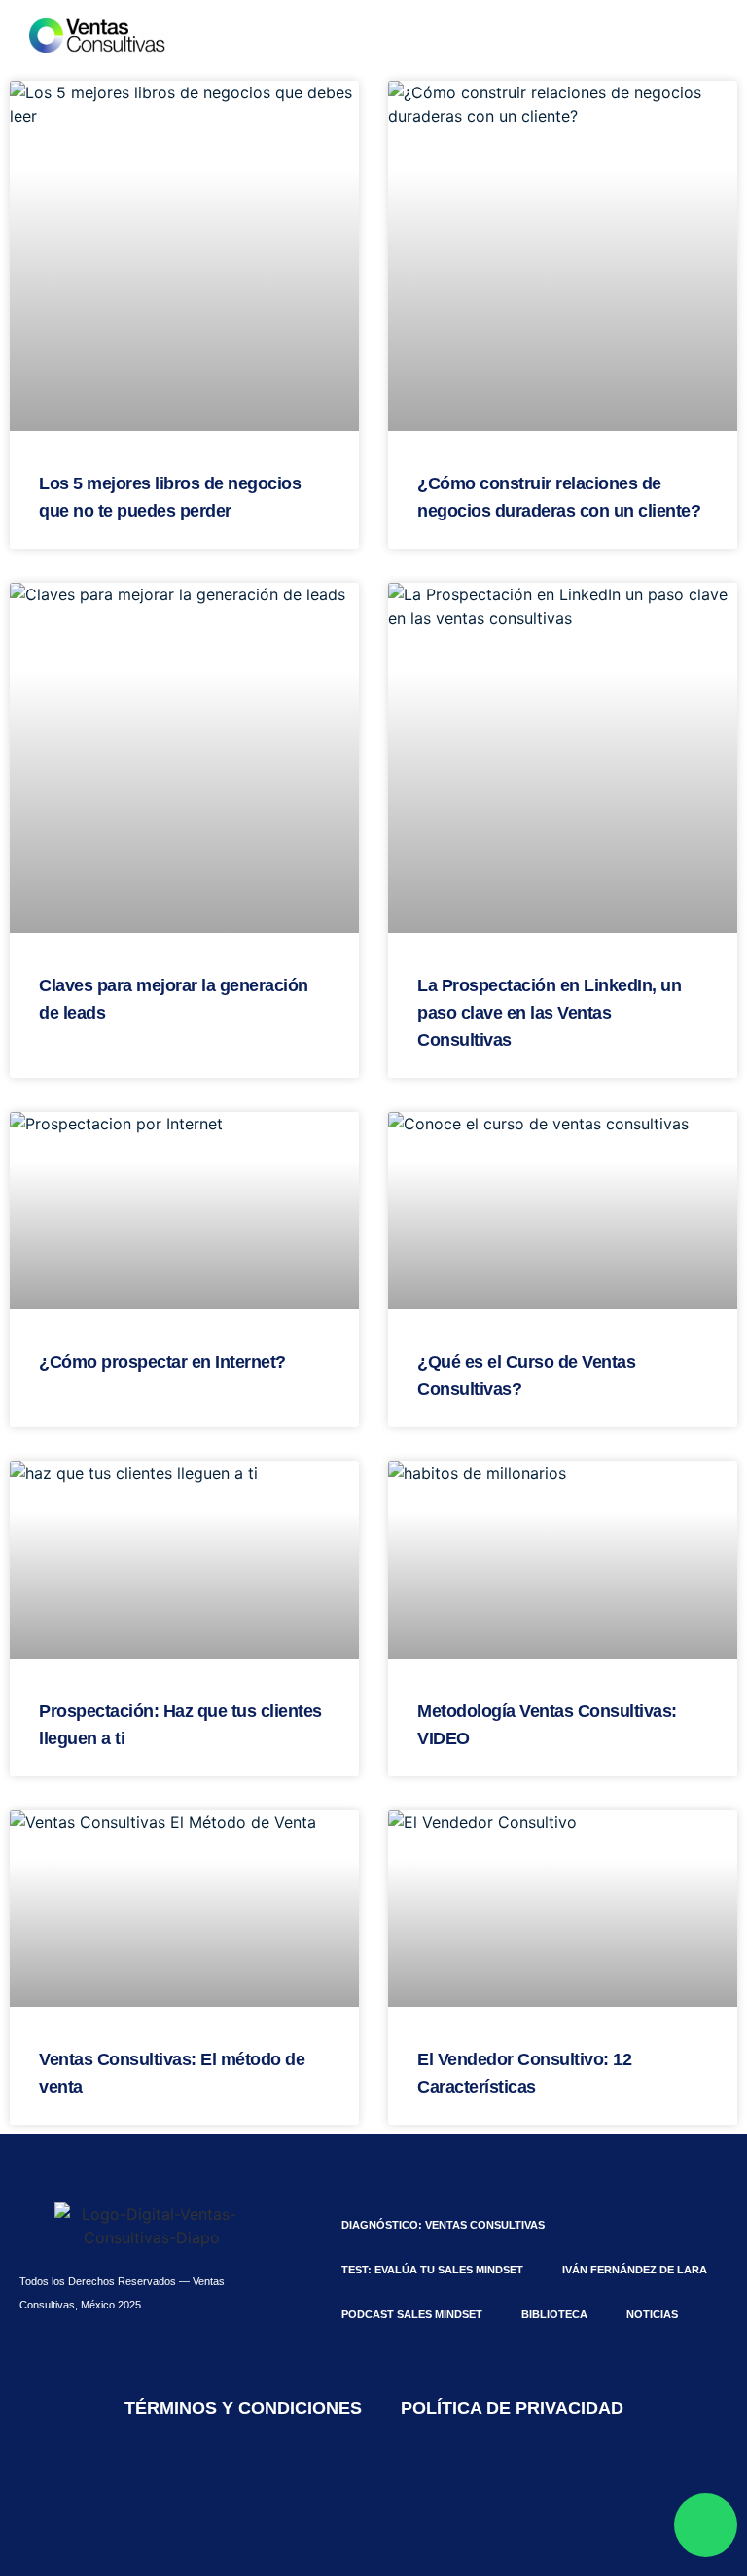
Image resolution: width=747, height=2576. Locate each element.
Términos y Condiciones (243, 2408)
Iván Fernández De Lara (635, 2270)
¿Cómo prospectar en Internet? (162, 1362)
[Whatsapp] (706, 2525)
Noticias (652, 2314)
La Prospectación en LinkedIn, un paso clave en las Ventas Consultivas (549, 1013)
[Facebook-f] (401, 2493)
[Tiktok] (347, 2493)
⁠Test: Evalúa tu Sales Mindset (432, 2270)
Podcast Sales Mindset (412, 2314)
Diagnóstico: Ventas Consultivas (443, 2225)
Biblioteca (554, 2314)
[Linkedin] (294, 2493)
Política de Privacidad (512, 2408)
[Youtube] (454, 2493)
